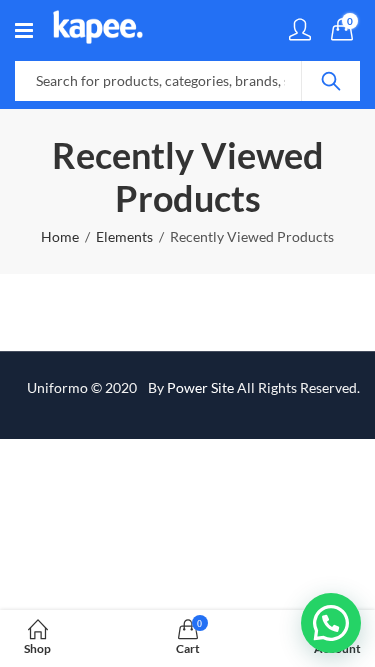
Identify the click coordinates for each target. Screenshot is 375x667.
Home (60, 236)
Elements (124, 236)
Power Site (200, 387)
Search (331, 81)
